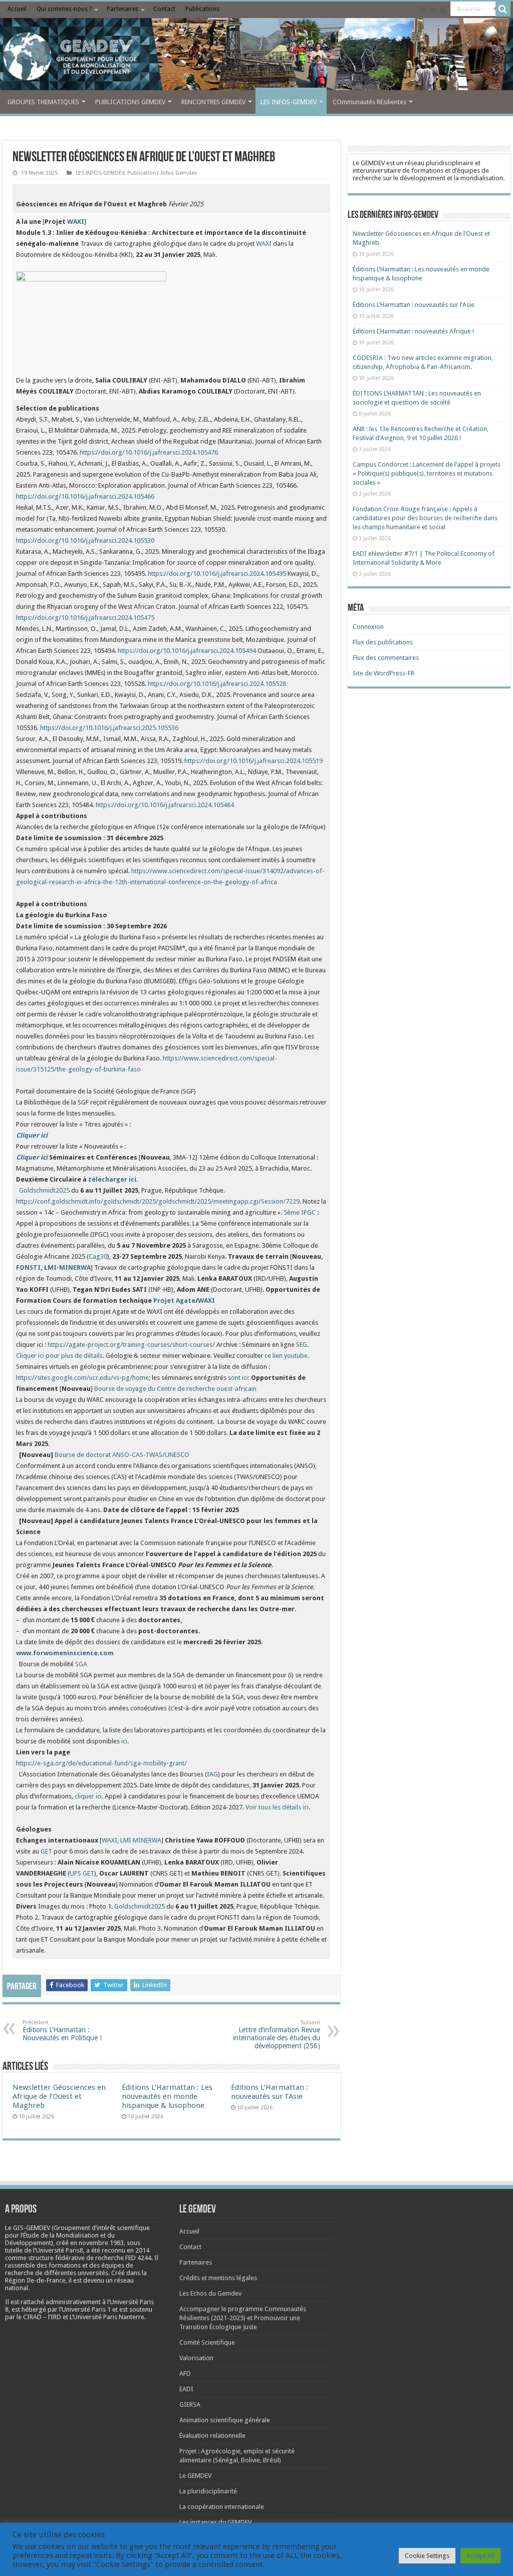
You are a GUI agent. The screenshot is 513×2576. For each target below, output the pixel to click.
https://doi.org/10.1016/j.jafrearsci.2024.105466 (85, 496)
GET (46, 1851)
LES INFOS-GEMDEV (289, 102)
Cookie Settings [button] (427, 2556)
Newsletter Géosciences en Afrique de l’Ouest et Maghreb (59, 2096)
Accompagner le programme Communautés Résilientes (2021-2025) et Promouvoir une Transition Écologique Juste (243, 2318)
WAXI (264, 244)
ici (124, 1741)
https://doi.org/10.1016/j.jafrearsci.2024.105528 (217, 684)
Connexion (368, 627)
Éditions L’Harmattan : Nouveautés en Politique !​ (62, 2031)
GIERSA (190, 2405)
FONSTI (28, 1267)
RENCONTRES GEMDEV (213, 102)
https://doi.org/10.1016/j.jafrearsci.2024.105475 (85, 618)
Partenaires (122, 9)
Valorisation (196, 2358)
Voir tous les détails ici (277, 1807)
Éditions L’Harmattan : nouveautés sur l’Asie (270, 2092)
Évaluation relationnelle (212, 2436)
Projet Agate (174, 1301)
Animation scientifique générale (225, 2420)
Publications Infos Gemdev (162, 173)
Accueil (17, 9)
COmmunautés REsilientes (369, 102)
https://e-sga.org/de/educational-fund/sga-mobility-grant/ (101, 1763)
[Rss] (423, 10)
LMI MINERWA (141, 1840)
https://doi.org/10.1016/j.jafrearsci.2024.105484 (165, 805)
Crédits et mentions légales (218, 2278)
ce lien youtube (286, 1356)
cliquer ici (88, 1796)
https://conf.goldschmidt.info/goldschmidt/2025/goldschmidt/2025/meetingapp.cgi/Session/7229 (158, 1201)
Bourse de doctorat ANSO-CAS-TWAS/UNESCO (122, 1455)
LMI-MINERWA (67, 1267)
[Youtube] (443, 10)
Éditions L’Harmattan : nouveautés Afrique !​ (413, 331)
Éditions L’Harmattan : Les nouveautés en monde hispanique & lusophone (167, 2096)
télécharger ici (112, 1179)
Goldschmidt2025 (44, 1190)
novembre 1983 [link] (101, 2243)
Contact (164, 9)
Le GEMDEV (195, 2476)
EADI (186, 2389)
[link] (101, 2243)
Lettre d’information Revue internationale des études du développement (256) (277, 2035)
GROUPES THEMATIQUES (43, 102)
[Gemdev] (256, 57)
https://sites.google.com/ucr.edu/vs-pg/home (82, 1378)
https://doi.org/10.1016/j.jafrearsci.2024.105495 (217, 574)
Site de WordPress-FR (383, 673)
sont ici (238, 1378)
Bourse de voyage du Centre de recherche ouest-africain (175, 1389)
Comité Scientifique (207, 2342)
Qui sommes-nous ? (64, 9)
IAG (212, 1774)
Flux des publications (383, 642)
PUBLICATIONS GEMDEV (130, 102)
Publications (202, 9)
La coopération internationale (222, 2507)
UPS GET (82, 1873)
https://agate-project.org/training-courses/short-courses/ (131, 1345)
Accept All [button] (480, 2556)
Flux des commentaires (386, 658)
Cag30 (98, 1256)
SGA (81, 1664)
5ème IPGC (300, 1212)
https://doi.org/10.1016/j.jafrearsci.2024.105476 (149, 452)
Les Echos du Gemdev (210, 2293)
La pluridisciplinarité (208, 2491)
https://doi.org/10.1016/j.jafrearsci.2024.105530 (85, 540)
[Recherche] (503, 9)
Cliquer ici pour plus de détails (59, 1356)
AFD (185, 2373)
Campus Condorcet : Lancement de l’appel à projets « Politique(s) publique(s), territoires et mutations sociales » (427, 473)
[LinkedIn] (433, 10)
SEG (302, 1345)
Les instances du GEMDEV (215, 2522)
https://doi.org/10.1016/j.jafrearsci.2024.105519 (253, 761)
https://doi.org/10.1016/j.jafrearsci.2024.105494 (187, 651)
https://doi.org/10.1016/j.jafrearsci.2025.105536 (109, 728)
